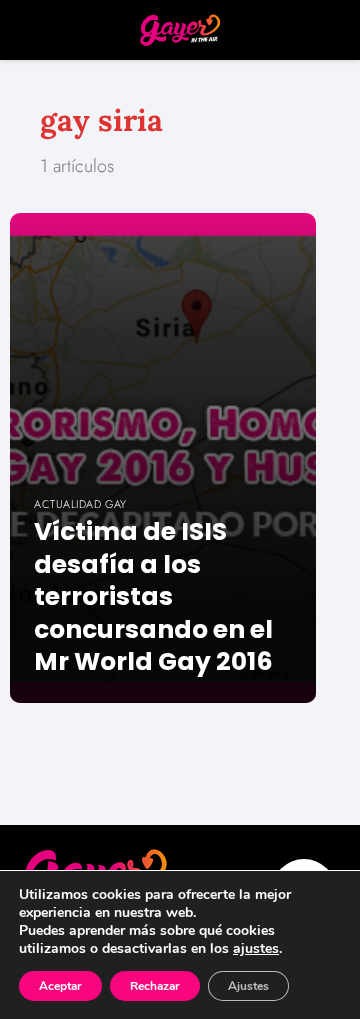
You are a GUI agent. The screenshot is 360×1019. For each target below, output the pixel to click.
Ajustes (248, 986)
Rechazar (155, 986)
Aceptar (60, 986)
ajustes (256, 949)
